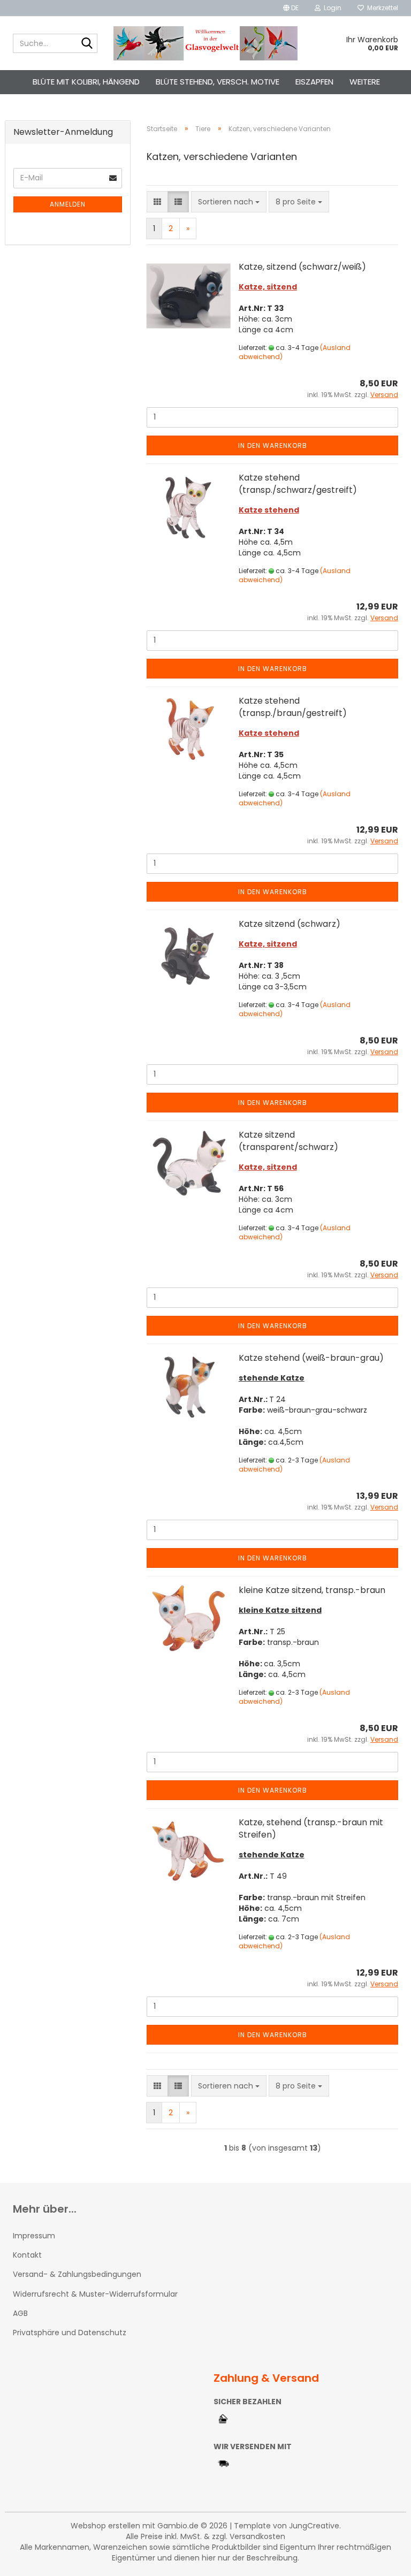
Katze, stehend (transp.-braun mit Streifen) (311, 1828)
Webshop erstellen (105, 2526)
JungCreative (314, 2526)
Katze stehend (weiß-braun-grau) (311, 1358)
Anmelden (68, 204)
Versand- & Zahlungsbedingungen (77, 2274)
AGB (20, 2313)
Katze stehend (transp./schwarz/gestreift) (298, 484)
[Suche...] (87, 44)
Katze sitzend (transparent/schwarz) (288, 1141)
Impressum (34, 2236)
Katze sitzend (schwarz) (290, 924)
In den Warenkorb (273, 445)
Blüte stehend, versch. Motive (218, 82)
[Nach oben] (382, 2560)
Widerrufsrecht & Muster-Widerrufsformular (95, 2294)
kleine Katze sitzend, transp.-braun (312, 1590)
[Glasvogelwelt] (206, 43)
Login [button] (331, 8)
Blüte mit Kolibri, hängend (86, 82)
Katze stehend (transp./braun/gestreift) (293, 707)
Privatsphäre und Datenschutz (70, 2333)
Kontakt (27, 2255)
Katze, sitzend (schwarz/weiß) (302, 267)
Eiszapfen (314, 82)
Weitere (365, 82)
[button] (291, 8)
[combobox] (229, 202)
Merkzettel (381, 8)
